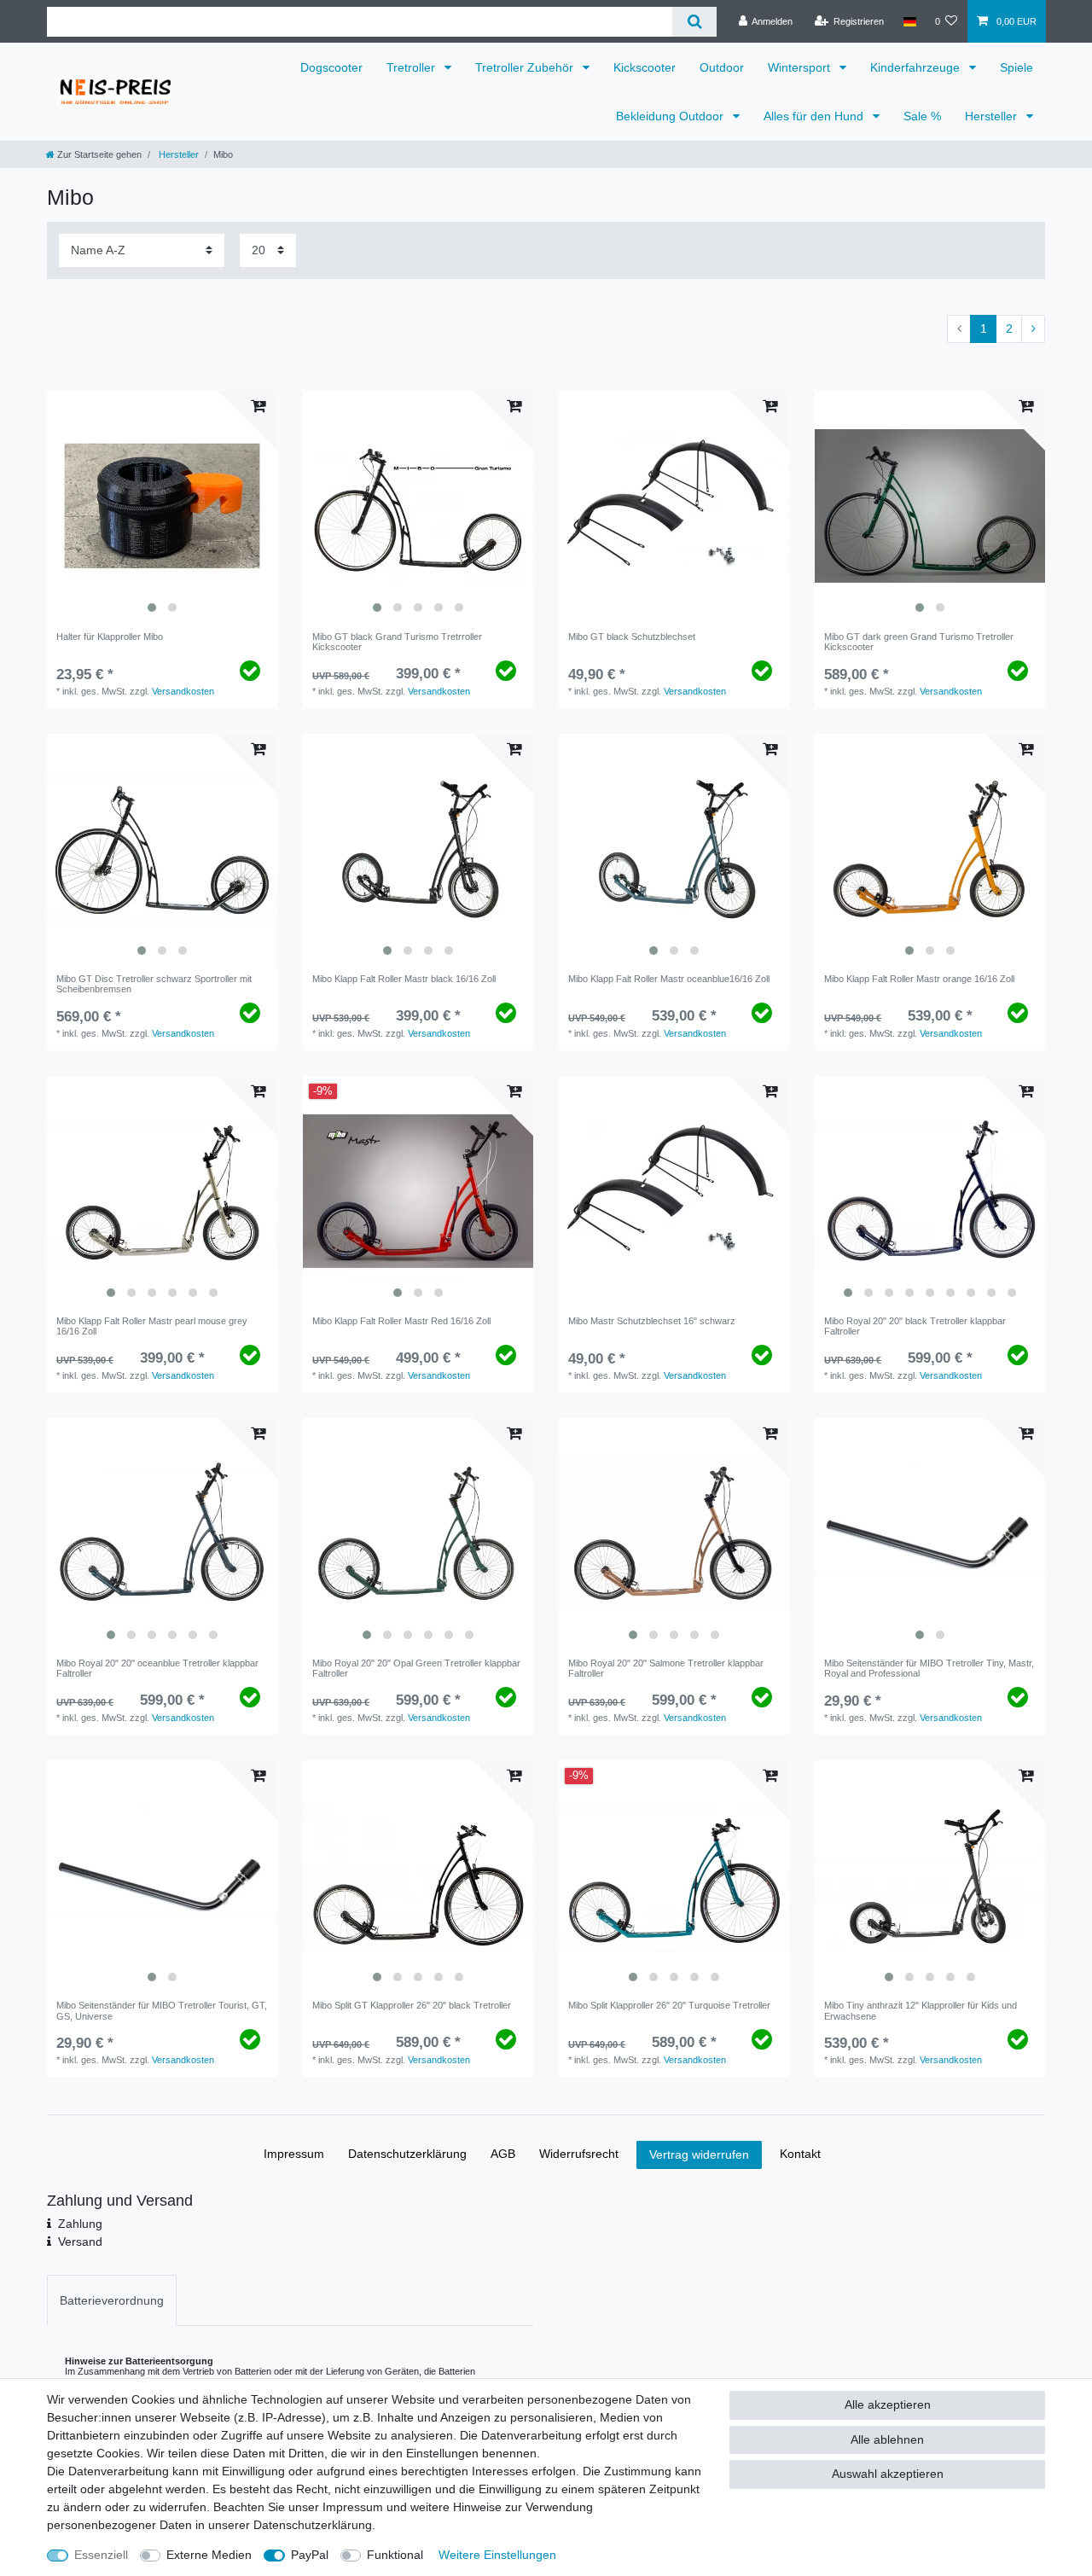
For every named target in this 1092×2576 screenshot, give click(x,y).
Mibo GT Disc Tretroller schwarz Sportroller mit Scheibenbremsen (154, 984)
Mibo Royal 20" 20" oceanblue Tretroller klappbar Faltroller (157, 1668)
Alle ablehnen (887, 2439)
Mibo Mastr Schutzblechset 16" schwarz (652, 1321)
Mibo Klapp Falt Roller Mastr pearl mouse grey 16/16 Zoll (152, 1326)
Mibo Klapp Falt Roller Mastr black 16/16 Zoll (404, 979)
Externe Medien (209, 2555)
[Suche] (694, 22)
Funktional (395, 2555)
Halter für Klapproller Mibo (110, 637)
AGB (503, 2154)
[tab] (112, 2300)
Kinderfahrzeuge (917, 67)
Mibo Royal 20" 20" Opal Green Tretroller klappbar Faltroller (416, 1668)
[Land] (909, 21)
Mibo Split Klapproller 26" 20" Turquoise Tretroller (669, 2005)
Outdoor (722, 67)
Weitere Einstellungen (497, 2555)
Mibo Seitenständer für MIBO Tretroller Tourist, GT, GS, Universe (162, 2010)
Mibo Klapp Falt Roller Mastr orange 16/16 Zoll (919, 979)
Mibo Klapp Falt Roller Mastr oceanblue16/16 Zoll (669, 979)
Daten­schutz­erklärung (407, 2154)
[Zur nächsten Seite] (1033, 329)
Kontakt (800, 2154)
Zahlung (80, 2224)
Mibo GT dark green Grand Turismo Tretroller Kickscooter (919, 642)
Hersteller (993, 116)
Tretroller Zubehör (526, 67)
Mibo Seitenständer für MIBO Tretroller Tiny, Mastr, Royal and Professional (929, 1668)
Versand (80, 2242)
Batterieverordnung (112, 2300)
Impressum (294, 2154)
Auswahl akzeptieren (888, 2474)
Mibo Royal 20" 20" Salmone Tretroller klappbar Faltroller (666, 1668)
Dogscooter (331, 67)
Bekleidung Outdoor (671, 116)
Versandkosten (183, 691)
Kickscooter (645, 67)
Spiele (1016, 67)
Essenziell (101, 2555)
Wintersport (801, 67)
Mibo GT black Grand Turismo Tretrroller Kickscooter (397, 642)
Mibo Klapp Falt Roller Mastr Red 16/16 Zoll (401, 1321)
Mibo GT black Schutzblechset (632, 637)
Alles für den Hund (815, 116)
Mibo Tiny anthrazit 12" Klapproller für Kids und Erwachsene (921, 2010)
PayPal (310, 2555)
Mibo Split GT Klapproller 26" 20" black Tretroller (412, 2005)
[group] (162, 506)
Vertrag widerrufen (699, 2154)
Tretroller (412, 67)
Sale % (922, 116)
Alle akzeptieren (888, 2404)
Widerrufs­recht (579, 2154)
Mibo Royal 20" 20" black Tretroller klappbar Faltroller (915, 1326)
